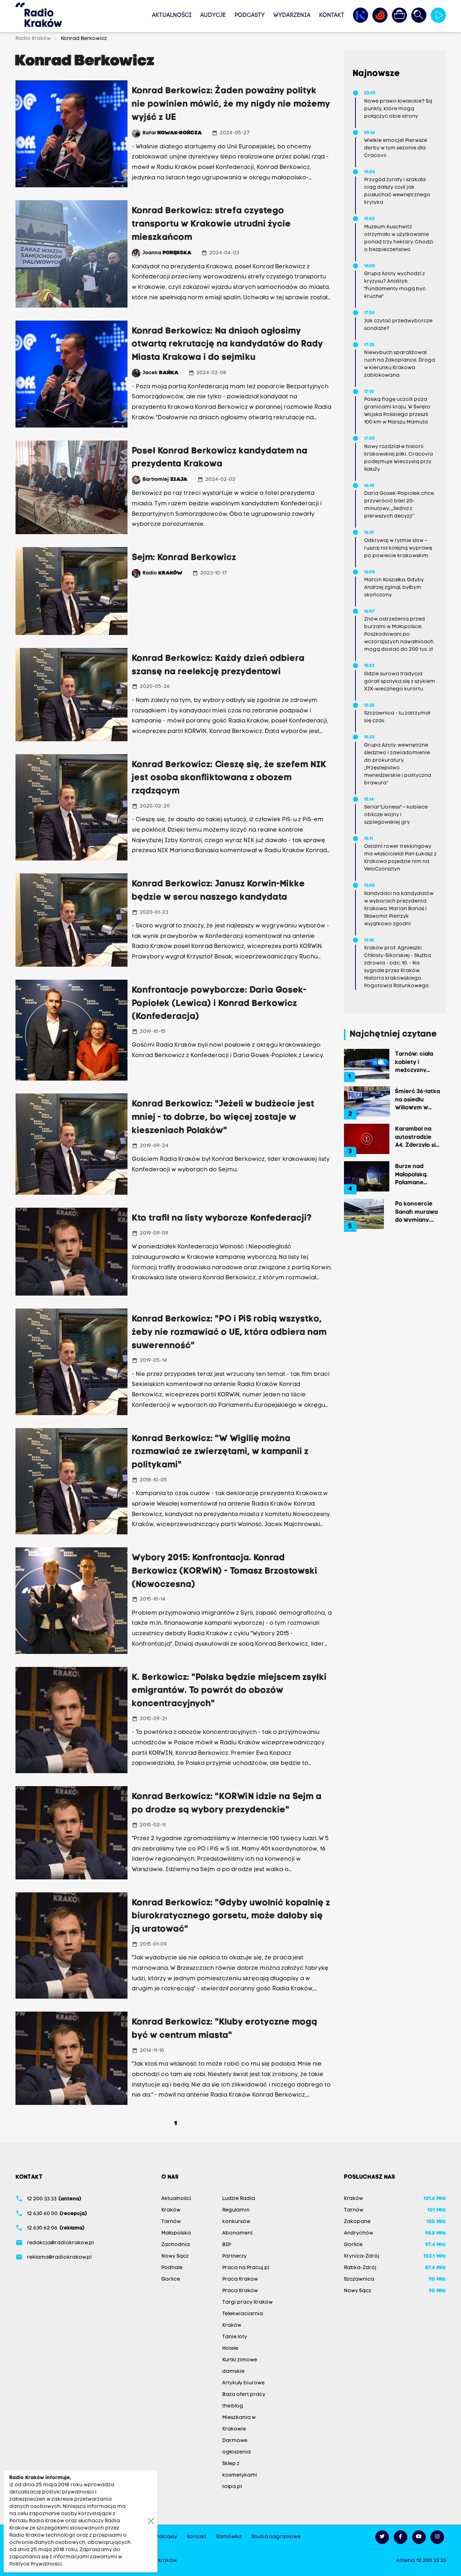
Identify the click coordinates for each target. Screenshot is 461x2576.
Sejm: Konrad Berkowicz (184, 558)
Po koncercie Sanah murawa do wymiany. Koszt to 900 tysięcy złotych (417, 1212)
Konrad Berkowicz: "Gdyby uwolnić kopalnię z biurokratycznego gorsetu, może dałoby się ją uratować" (231, 1917)
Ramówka (229, 2537)
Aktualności (172, 15)
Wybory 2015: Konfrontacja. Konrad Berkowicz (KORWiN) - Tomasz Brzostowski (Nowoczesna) (225, 1571)
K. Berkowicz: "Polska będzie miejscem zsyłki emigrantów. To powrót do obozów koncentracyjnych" (229, 1691)
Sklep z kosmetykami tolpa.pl (240, 2475)
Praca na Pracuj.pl (246, 2268)
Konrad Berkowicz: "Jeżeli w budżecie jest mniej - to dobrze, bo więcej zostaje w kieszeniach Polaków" (223, 1118)
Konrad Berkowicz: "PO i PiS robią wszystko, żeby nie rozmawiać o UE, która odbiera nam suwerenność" (229, 1333)
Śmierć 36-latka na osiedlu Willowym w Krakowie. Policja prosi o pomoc (418, 1099)
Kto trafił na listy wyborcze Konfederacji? (222, 1218)
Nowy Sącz (175, 2256)
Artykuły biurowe (243, 2383)
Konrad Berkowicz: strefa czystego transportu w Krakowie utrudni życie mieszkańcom (211, 224)
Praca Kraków (240, 2279)
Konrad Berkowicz (83, 39)
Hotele (230, 2349)
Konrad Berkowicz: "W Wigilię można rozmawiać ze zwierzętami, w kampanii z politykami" (220, 1452)
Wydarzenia (292, 15)
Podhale (172, 2268)
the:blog (233, 2406)
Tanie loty (235, 2337)
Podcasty (250, 15)
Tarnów (171, 2222)
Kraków (171, 2210)
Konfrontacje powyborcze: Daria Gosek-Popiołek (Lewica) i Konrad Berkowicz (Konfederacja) (219, 1004)
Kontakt (332, 15)
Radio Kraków (34, 39)
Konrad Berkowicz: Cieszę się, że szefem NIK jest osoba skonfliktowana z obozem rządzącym (229, 778)
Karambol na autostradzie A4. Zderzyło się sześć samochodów (417, 1137)
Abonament (238, 2233)
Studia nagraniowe (276, 2537)
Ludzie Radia (239, 2199)
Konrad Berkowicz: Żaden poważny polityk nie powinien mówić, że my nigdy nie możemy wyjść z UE (231, 104)
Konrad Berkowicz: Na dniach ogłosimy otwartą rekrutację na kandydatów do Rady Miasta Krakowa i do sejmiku (227, 345)
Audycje (213, 15)
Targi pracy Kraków (247, 2302)
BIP (227, 2245)
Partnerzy (234, 2256)
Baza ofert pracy (244, 2395)
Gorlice (171, 2279)
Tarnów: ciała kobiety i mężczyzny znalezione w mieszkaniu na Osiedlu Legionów (415, 1062)
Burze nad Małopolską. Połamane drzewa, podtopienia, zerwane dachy (417, 1174)
